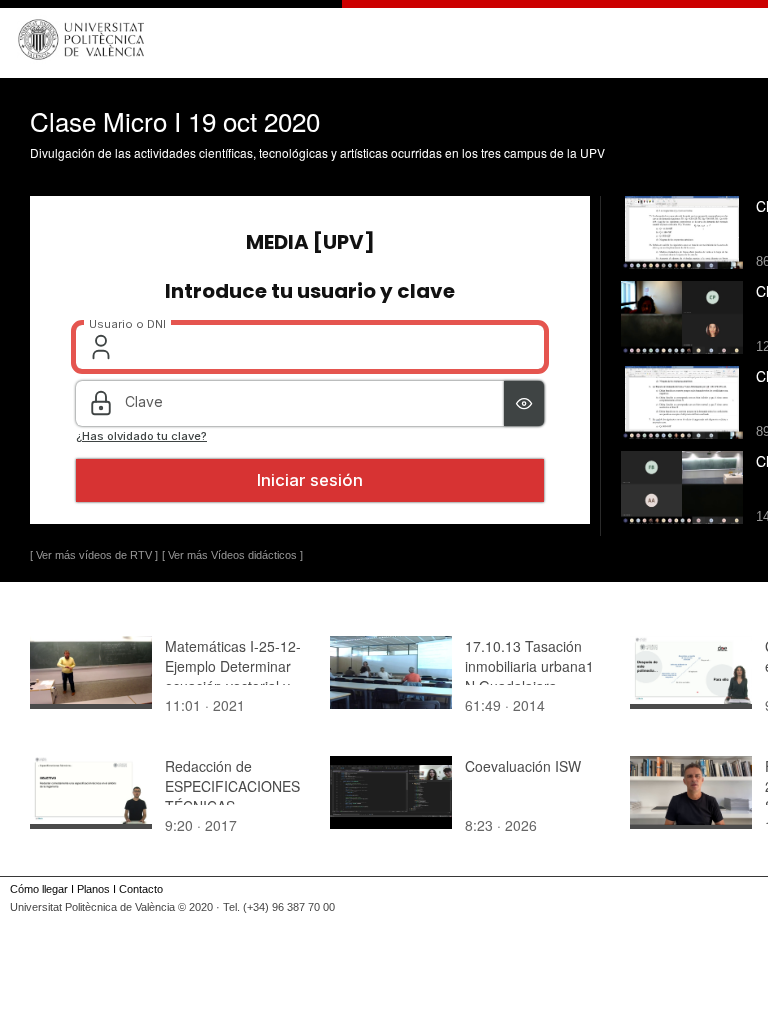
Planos (93, 889)
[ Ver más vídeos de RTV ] (94, 555)
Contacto (141, 889)
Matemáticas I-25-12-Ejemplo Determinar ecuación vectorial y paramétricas (233, 676)
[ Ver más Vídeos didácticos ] (232, 555)
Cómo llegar (39, 889)
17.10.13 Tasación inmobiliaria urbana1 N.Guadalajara (529, 666)
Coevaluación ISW (523, 766)
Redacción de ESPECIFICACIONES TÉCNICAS (232, 786)
